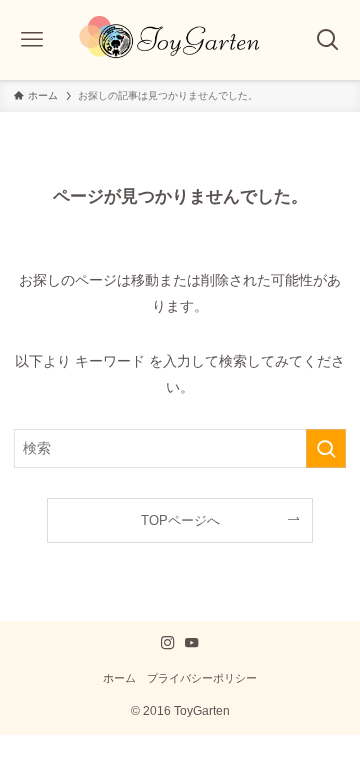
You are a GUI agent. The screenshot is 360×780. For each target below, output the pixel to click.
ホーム (119, 678)
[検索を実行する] (326, 448)
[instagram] (168, 643)
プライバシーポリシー (202, 678)
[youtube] (192, 643)
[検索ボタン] (328, 40)
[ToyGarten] (180, 40)
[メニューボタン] (32, 40)
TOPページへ (180, 520)
